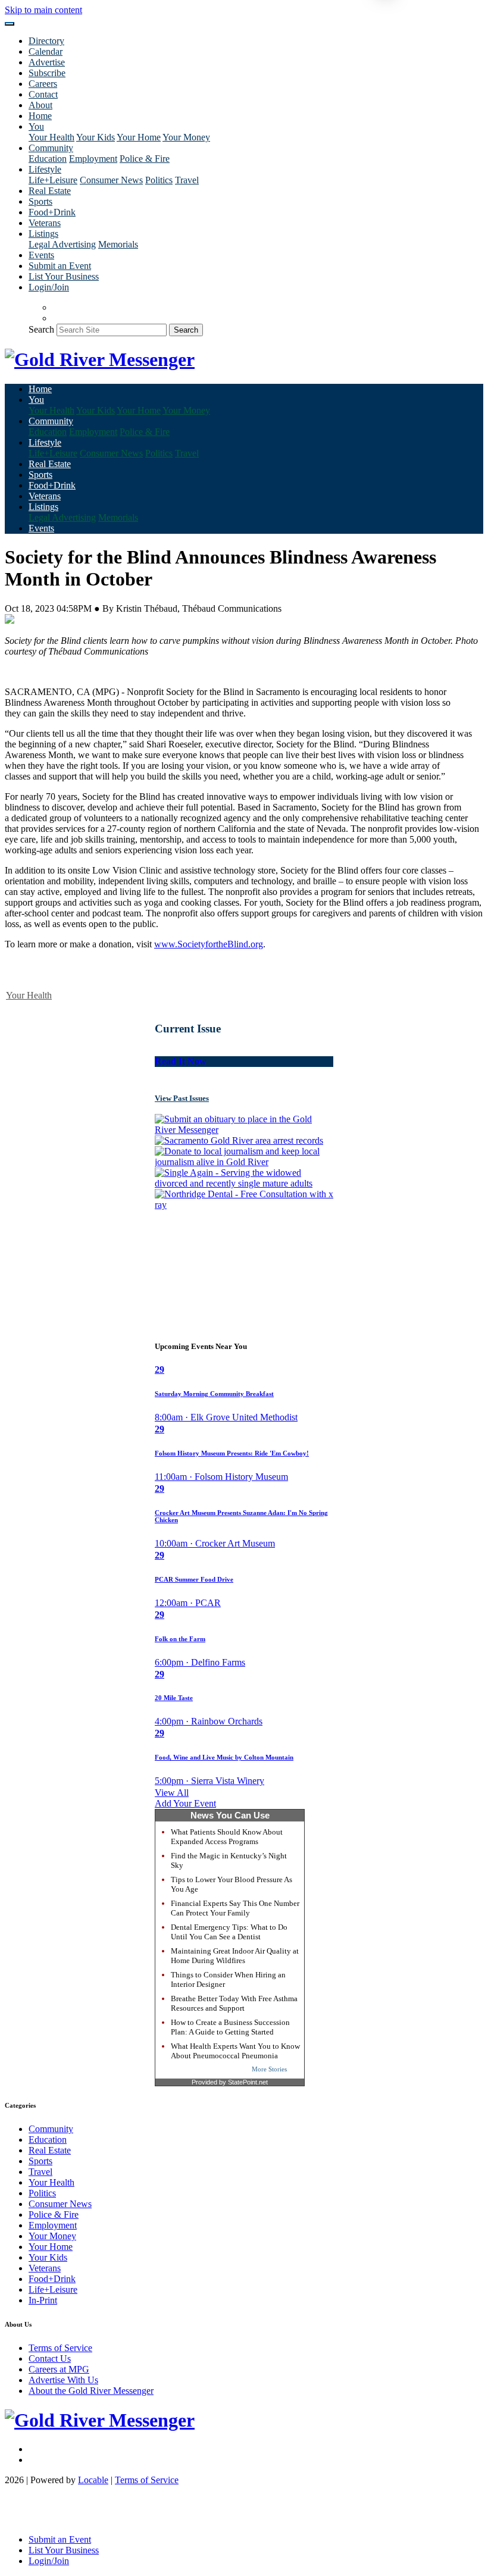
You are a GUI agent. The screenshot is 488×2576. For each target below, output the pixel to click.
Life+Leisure (53, 180)
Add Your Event (185, 1803)
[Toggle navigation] (10, 24)
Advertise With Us (63, 2380)
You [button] (36, 126)
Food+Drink (52, 212)
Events (41, 255)
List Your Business (64, 276)
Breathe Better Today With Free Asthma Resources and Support (234, 2003)
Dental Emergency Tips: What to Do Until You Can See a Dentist (229, 1932)
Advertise (47, 62)
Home (40, 116)
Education (48, 159)
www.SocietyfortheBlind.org (209, 944)
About (40, 105)
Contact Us (50, 2359)
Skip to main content (43, 10)
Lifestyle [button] (45, 169)
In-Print (43, 2300)
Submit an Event (60, 266)
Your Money (186, 137)
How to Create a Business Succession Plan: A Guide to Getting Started (230, 2027)
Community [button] (51, 148)
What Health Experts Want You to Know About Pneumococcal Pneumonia (235, 2051)
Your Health (51, 137)
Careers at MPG (59, 2369)
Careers (43, 84)
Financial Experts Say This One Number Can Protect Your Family (235, 1908)
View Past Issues (182, 1098)
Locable (93, 2480)
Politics (159, 180)
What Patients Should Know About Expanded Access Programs (227, 1837)
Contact (43, 94)
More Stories (269, 2069)
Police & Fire (145, 159)
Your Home (139, 137)
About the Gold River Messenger (91, 2391)
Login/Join (49, 287)
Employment (93, 159)
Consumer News (111, 180)
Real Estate (50, 191)
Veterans (45, 223)
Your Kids (96, 137)
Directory (46, 41)
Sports (40, 201)
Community (51, 2129)
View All (172, 1793)
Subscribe (47, 73)
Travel (187, 180)
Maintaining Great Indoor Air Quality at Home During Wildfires (235, 1956)
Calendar (46, 51)
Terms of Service (60, 2348)
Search (41, 329)
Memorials (118, 244)
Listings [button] (43, 234)
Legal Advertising (62, 244)
